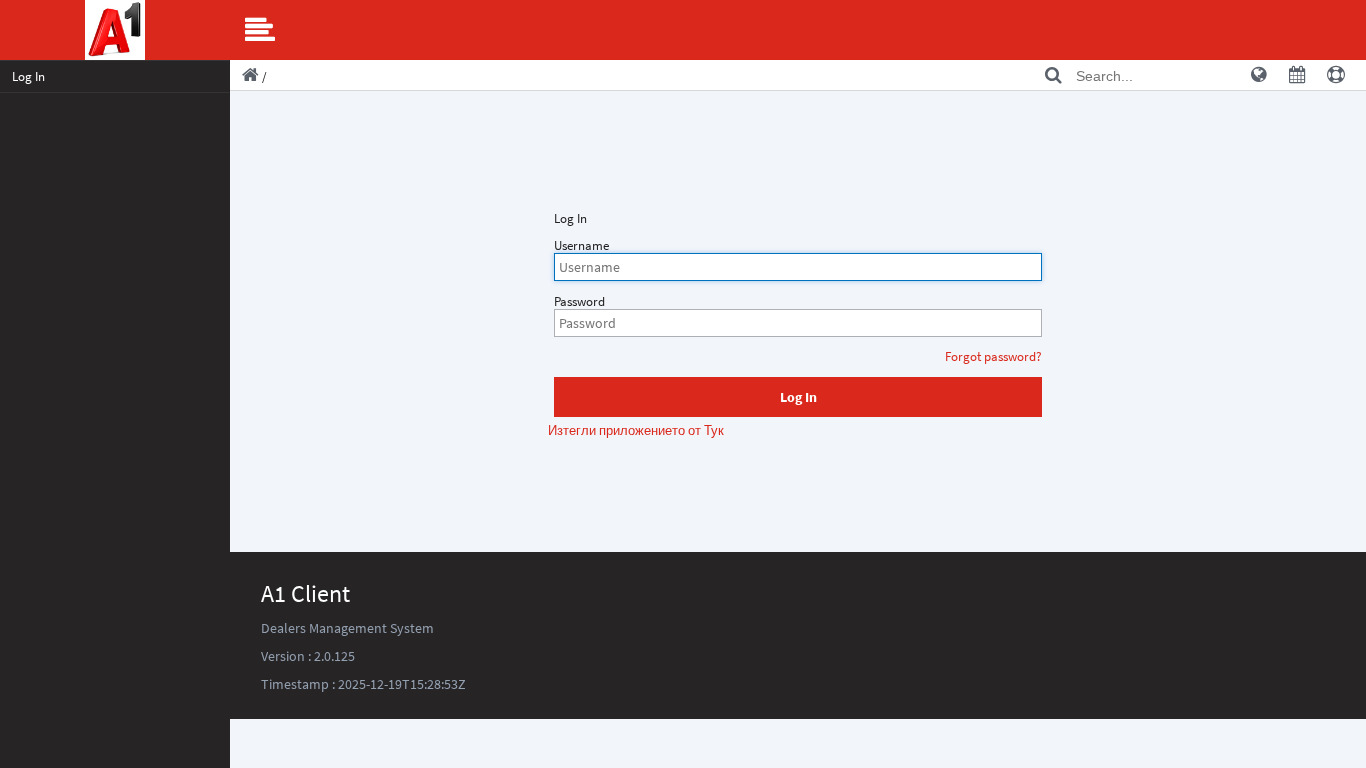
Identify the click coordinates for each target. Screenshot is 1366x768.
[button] (798, 397)
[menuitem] (114, 76)
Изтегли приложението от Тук (636, 430)
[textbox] (798, 267)
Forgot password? (993, 356)
